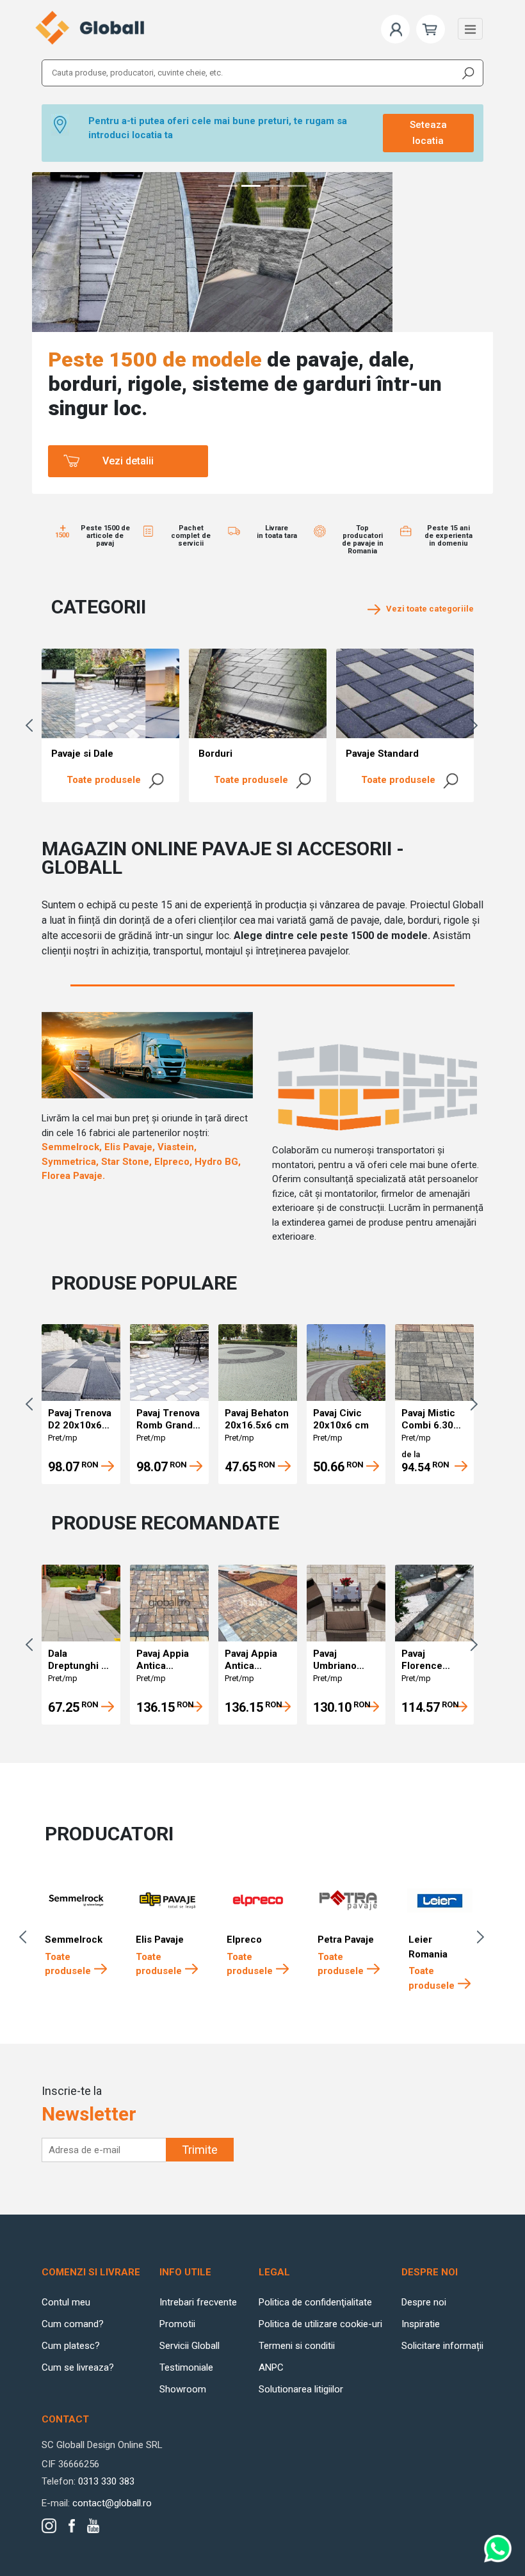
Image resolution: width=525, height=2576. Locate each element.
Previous (32, 725)
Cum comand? (73, 2324)
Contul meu (66, 2302)
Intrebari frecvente (198, 2302)
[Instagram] (49, 2526)
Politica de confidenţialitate (315, 2302)
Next (477, 725)
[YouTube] (93, 2526)
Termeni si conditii (297, 2346)
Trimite (200, 2150)
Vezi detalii (128, 461)
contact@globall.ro (112, 2503)
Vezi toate (427, 609)
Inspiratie (421, 2324)
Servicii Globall (190, 2346)
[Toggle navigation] (470, 29)
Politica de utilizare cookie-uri (320, 2324)
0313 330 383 (106, 2481)
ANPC (271, 2367)
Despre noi (424, 2302)
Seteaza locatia (428, 133)
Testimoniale (186, 2367)
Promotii (177, 2324)
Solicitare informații (442, 2346)
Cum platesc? (71, 2346)
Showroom (183, 2389)
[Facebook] (72, 2526)
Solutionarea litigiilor (301, 2389)
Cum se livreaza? (78, 2367)
